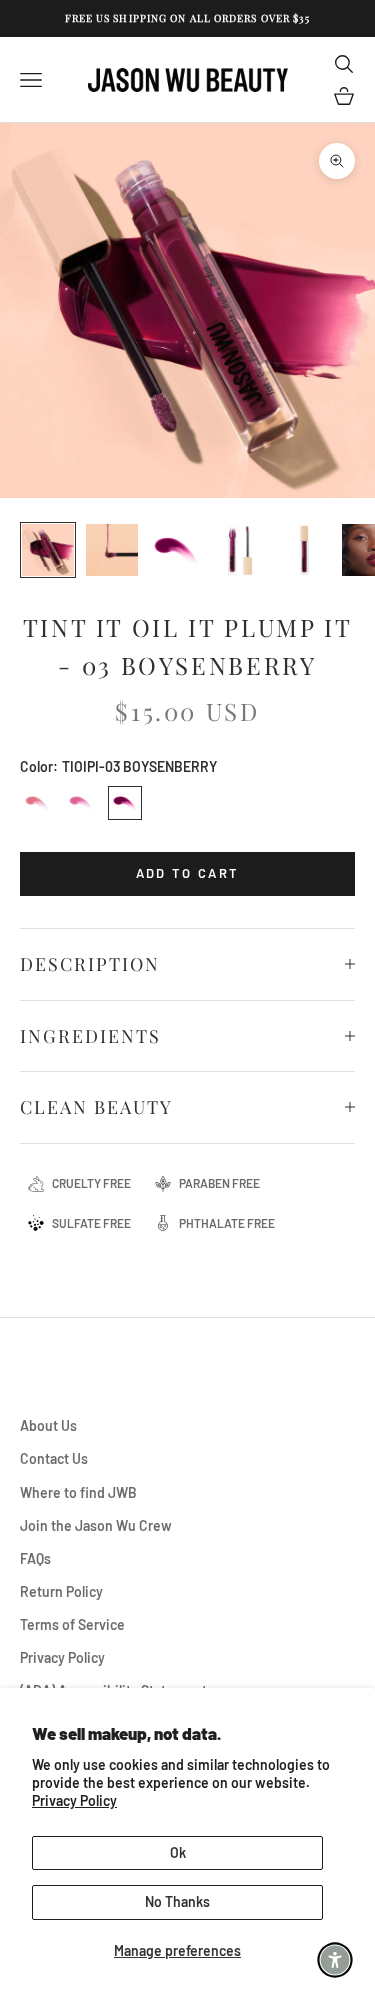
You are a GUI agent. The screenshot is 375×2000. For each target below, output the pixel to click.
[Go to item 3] (176, 550)
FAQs (35, 1558)
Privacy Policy (74, 1800)
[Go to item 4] (240, 550)
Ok (178, 1852)
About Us (48, 1425)
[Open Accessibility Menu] (335, 1960)
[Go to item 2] (112, 550)
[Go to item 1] (48, 550)
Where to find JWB (78, 1492)
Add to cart (188, 873)
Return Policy (61, 1591)
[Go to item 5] (304, 550)
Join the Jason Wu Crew (96, 1525)
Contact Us (54, 1458)
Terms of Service (72, 1624)
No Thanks (177, 1901)
